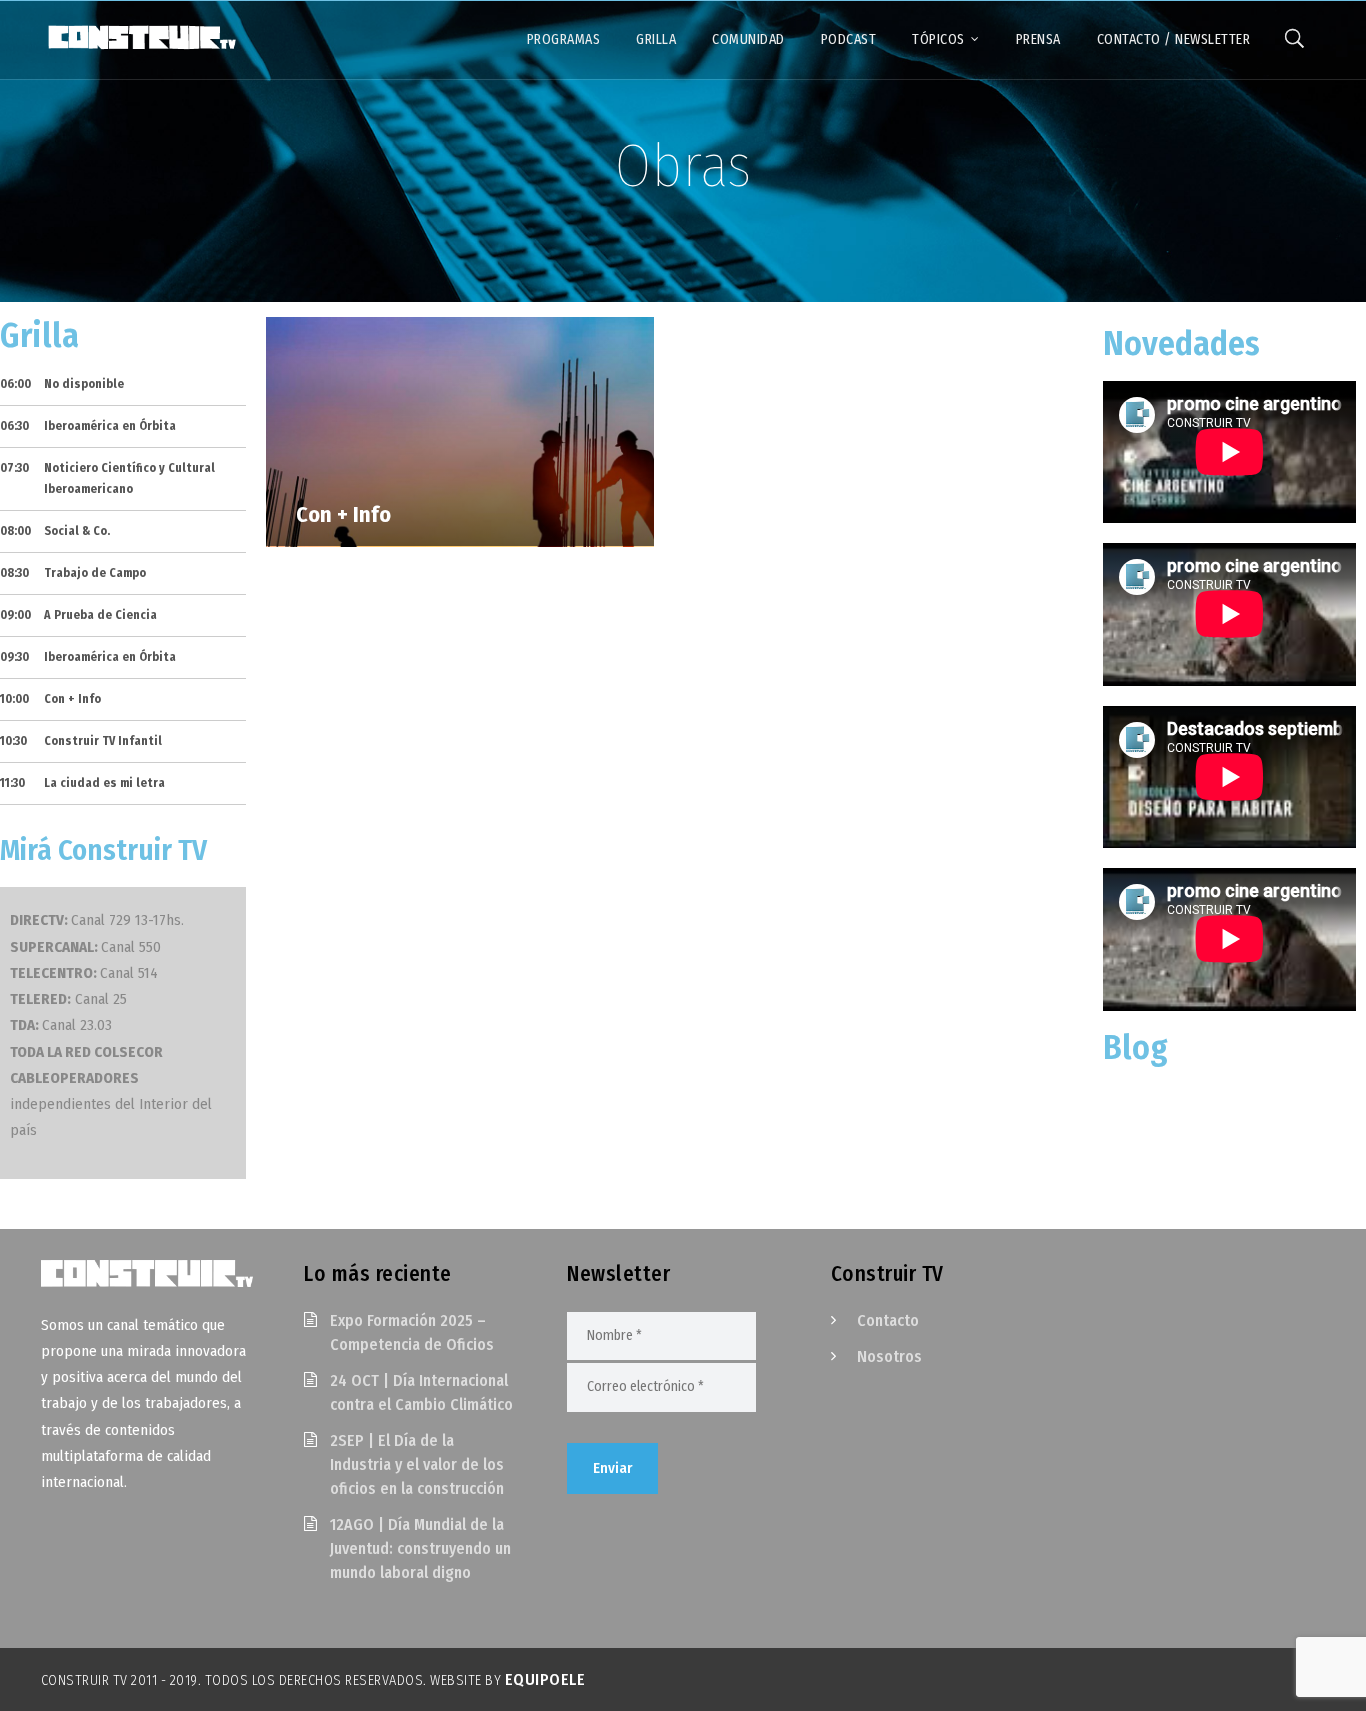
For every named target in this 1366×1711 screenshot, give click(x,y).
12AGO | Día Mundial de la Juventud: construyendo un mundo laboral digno (420, 1548)
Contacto (888, 1320)
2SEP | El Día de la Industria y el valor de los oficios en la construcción (417, 1464)
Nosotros (889, 1356)
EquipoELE (545, 1679)
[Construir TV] (141, 36)
